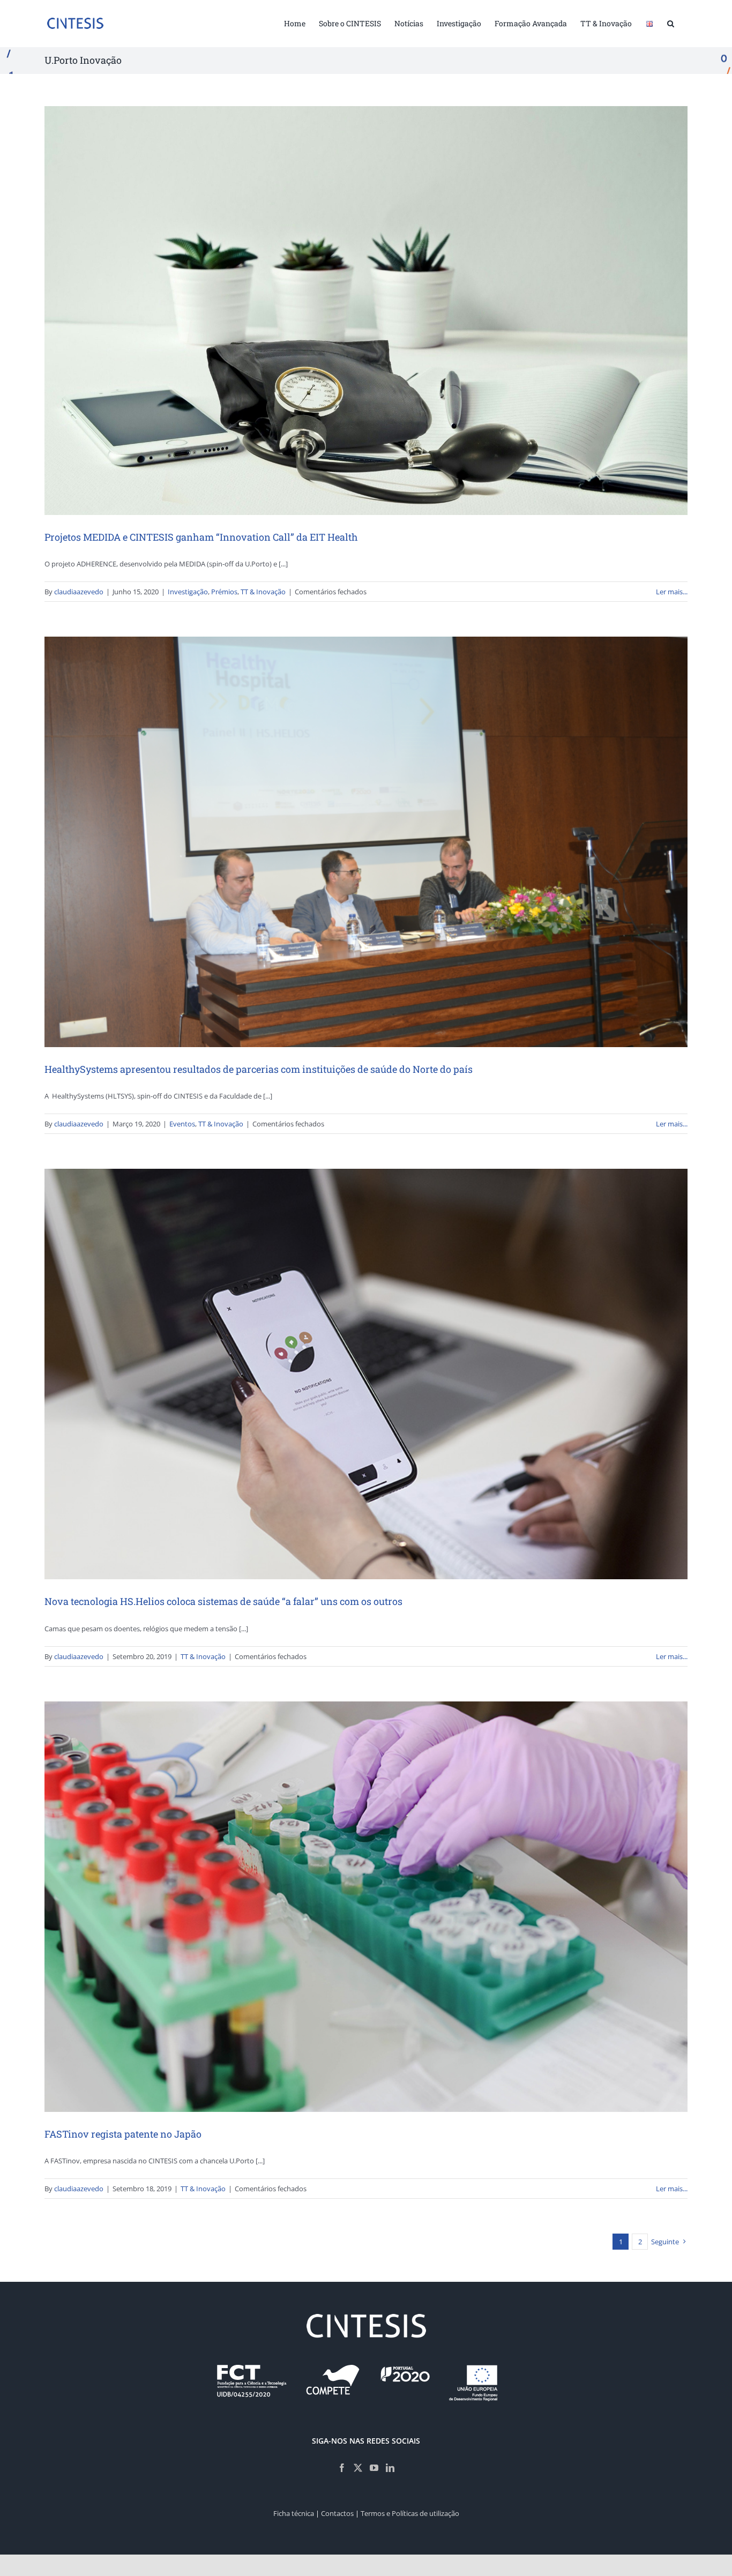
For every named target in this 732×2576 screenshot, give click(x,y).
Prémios (224, 592)
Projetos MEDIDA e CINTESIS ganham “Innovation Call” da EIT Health (201, 537)
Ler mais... (672, 592)
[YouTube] (374, 2468)
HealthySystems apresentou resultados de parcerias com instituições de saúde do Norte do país (259, 1069)
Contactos (337, 2513)
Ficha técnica (294, 2513)
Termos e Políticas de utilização (410, 2513)
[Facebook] (342, 2468)
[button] (671, 23)
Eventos (182, 1124)
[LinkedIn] (390, 2468)
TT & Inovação (263, 592)
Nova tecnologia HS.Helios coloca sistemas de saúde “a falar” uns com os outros (223, 1601)
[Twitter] (358, 2468)
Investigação (188, 592)
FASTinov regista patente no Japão (123, 2134)
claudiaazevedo (79, 592)
